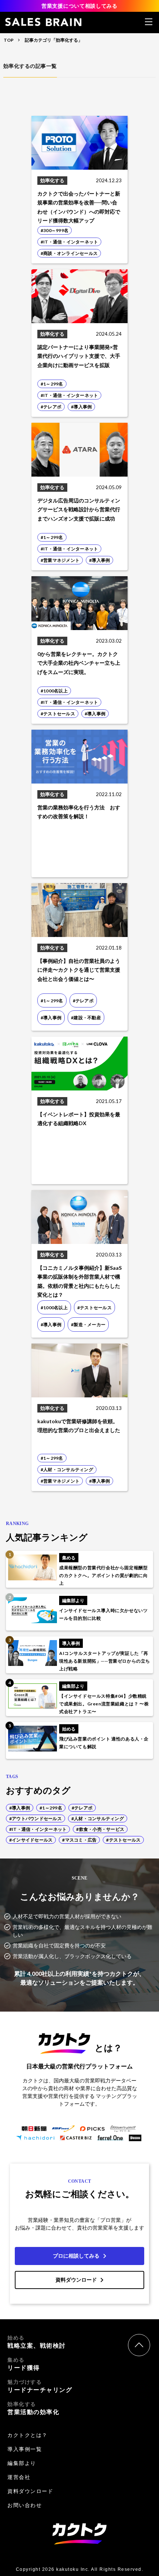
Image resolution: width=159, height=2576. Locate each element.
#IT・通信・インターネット (38, 1829)
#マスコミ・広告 (79, 1840)
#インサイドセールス (31, 1840)
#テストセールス (123, 1840)
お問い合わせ (25, 2505)
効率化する (33, 2408)
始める (37, 2342)
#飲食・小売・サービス (100, 1829)
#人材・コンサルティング (98, 1818)
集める (24, 2364)
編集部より (22, 2463)
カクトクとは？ (28, 2435)
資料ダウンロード (76, 2280)
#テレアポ (82, 1808)
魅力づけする (40, 2386)
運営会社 (19, 2477)
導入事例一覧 (25, 2449)
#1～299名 (51, 1808)
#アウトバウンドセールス (35, 1818)
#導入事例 (20, 1808)
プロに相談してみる (76, 2256)
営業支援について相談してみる (79, 6)
